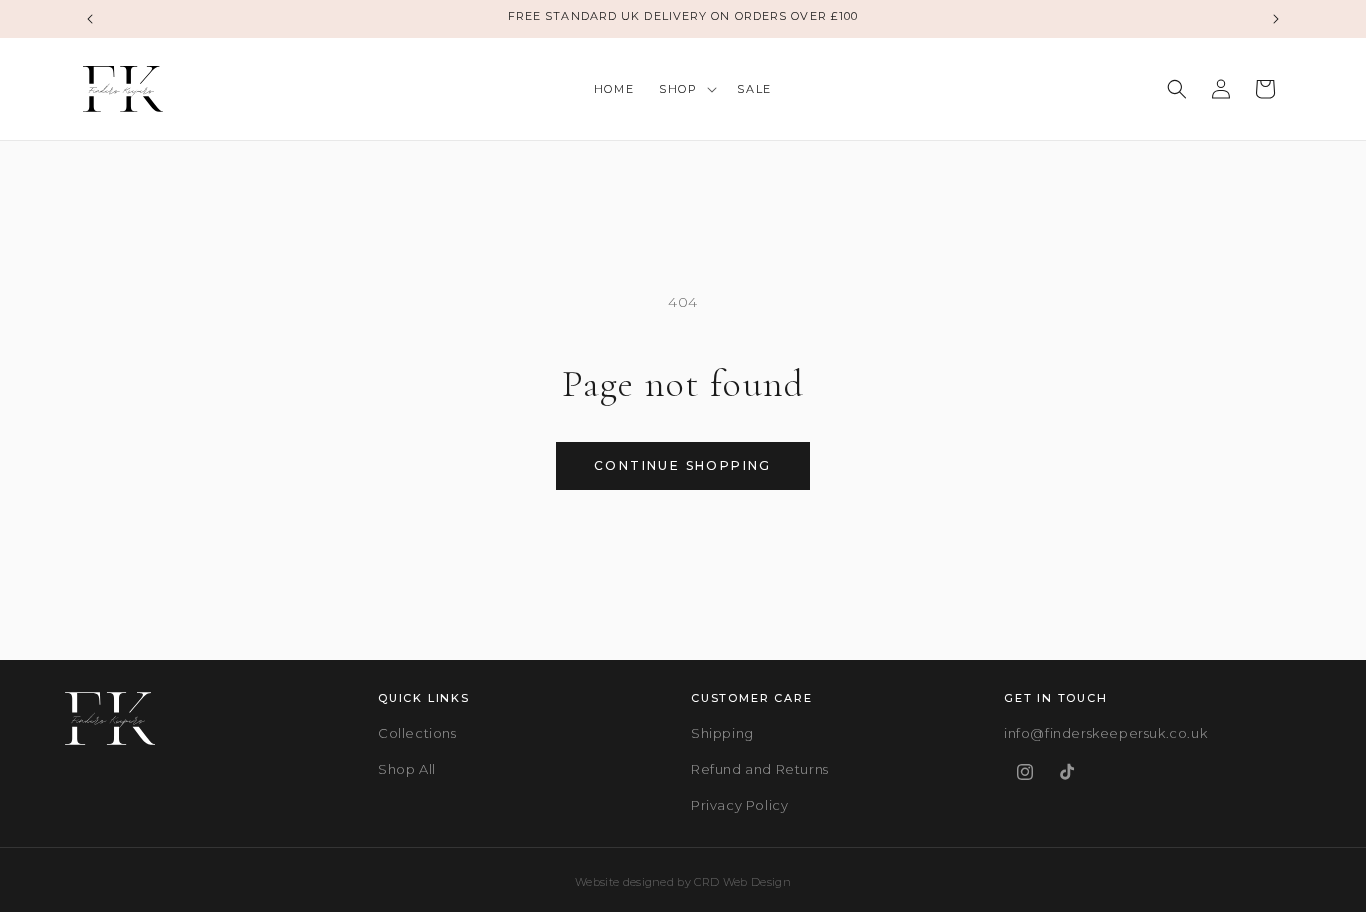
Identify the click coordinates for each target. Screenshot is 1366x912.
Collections (417, 733)
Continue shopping (683, 465)
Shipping (722, 733)
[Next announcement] (1276, 19)
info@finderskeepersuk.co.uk (1105, 733)
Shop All (407, 769)
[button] (686, 89)
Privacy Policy (739, 805)
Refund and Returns (760, 769)
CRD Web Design (742, 882)
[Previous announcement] (90, 19)
